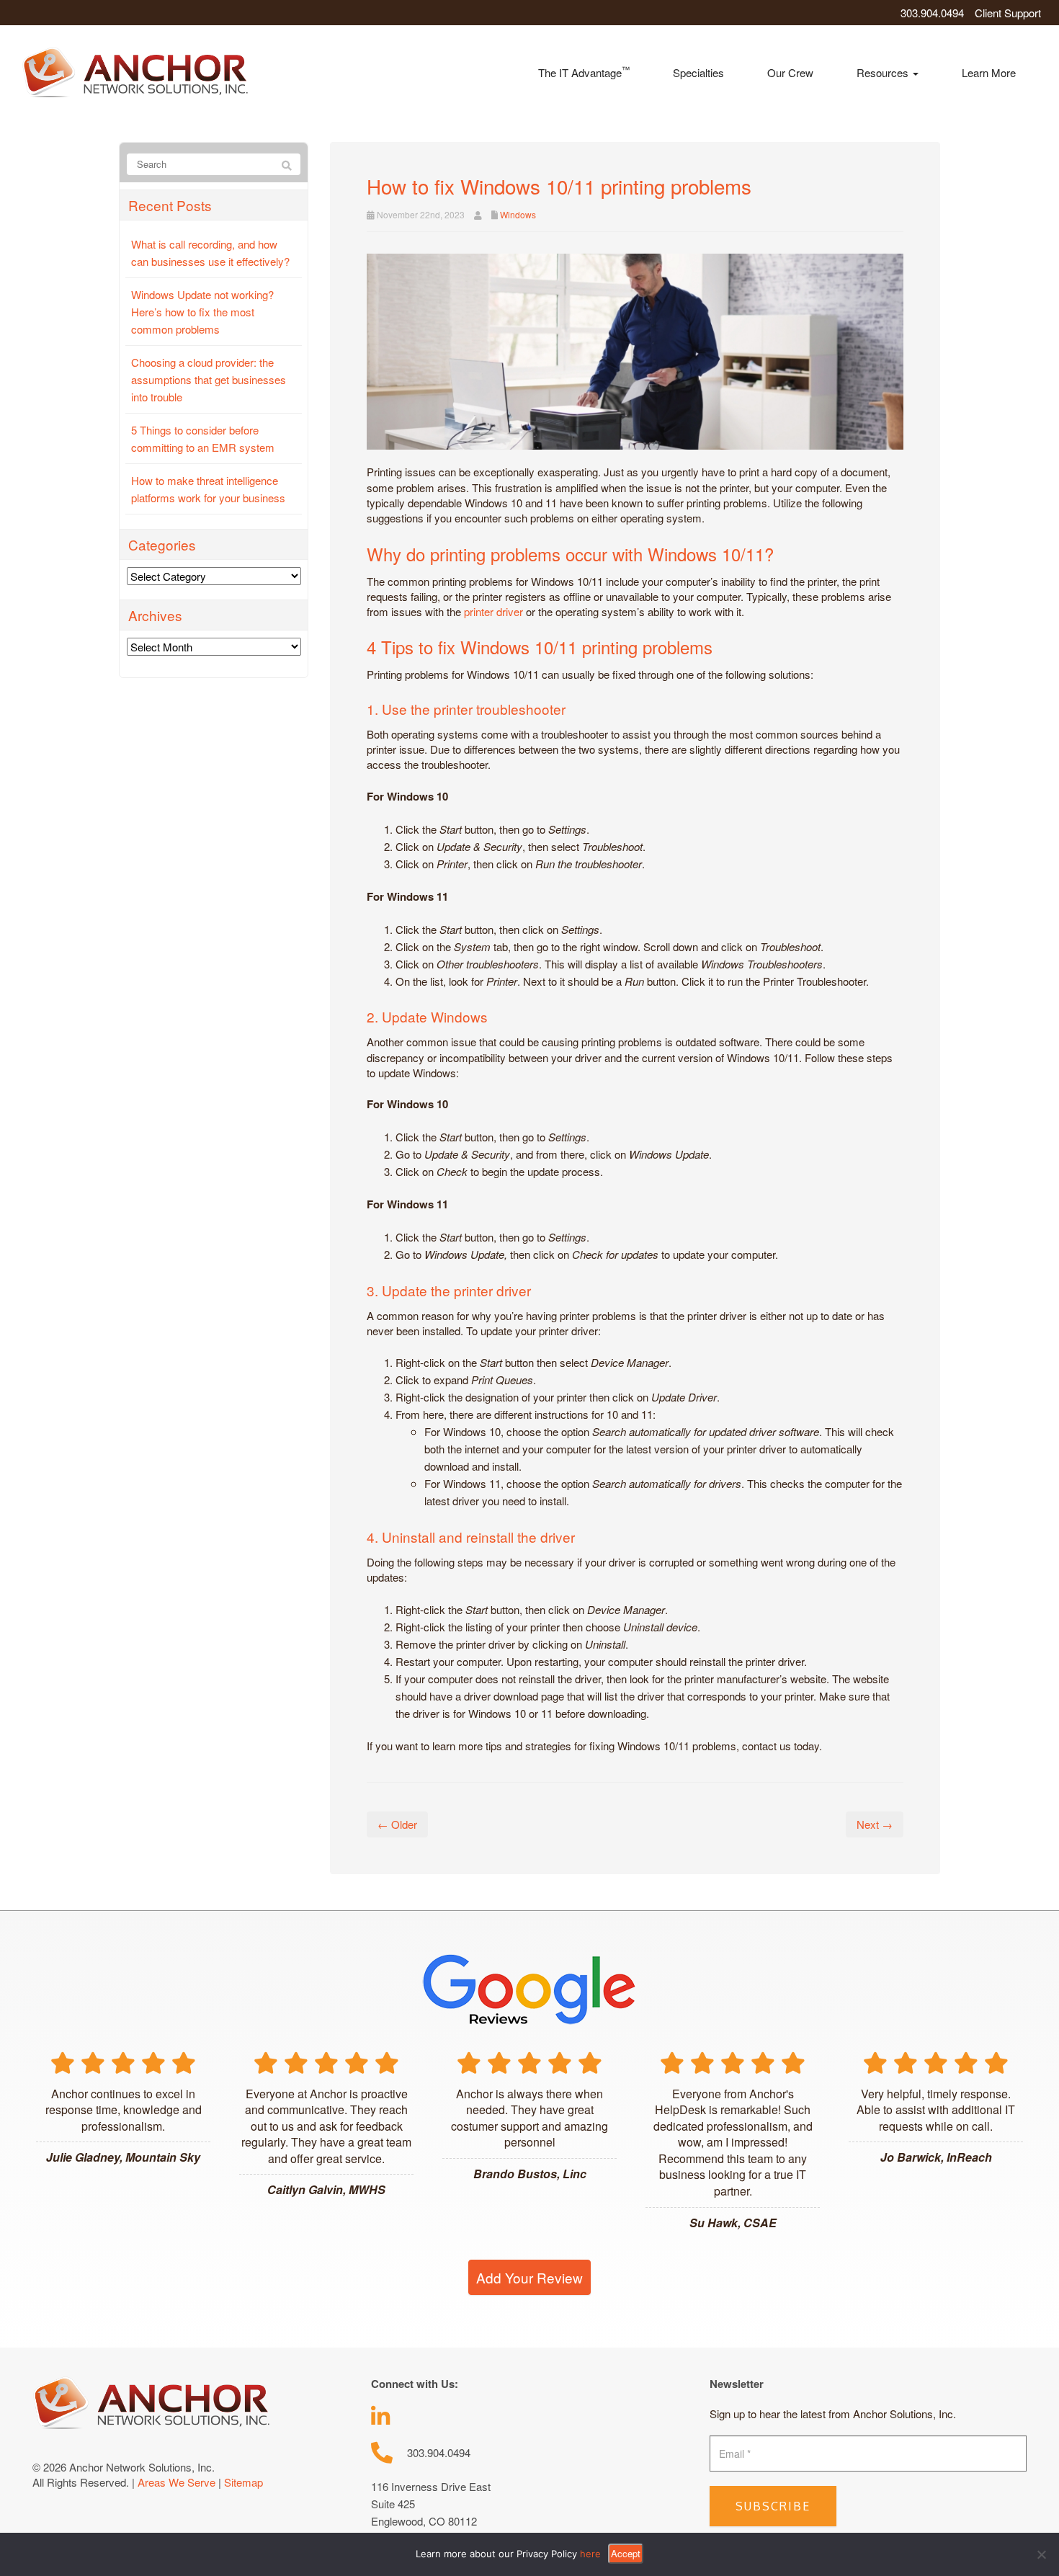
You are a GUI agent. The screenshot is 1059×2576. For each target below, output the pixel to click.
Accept (626, 2553)
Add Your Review (529, 2277)
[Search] (287, 165)
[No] (1041, 2554)
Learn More (989, 72)
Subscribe (773, 2506)
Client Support (1008, 13)
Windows (518, 214)
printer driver (493, 611)
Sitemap (243, 2482)
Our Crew (790, 72)
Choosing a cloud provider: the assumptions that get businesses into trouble (209, 379)
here (590, 2554)
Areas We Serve (176, 2482)
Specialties (698, 72)
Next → (875, 1824)
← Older (397, 1824)
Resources (884, 72)
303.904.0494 (932, 13)
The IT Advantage (584, 72)
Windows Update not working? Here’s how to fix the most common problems (202, 312)
